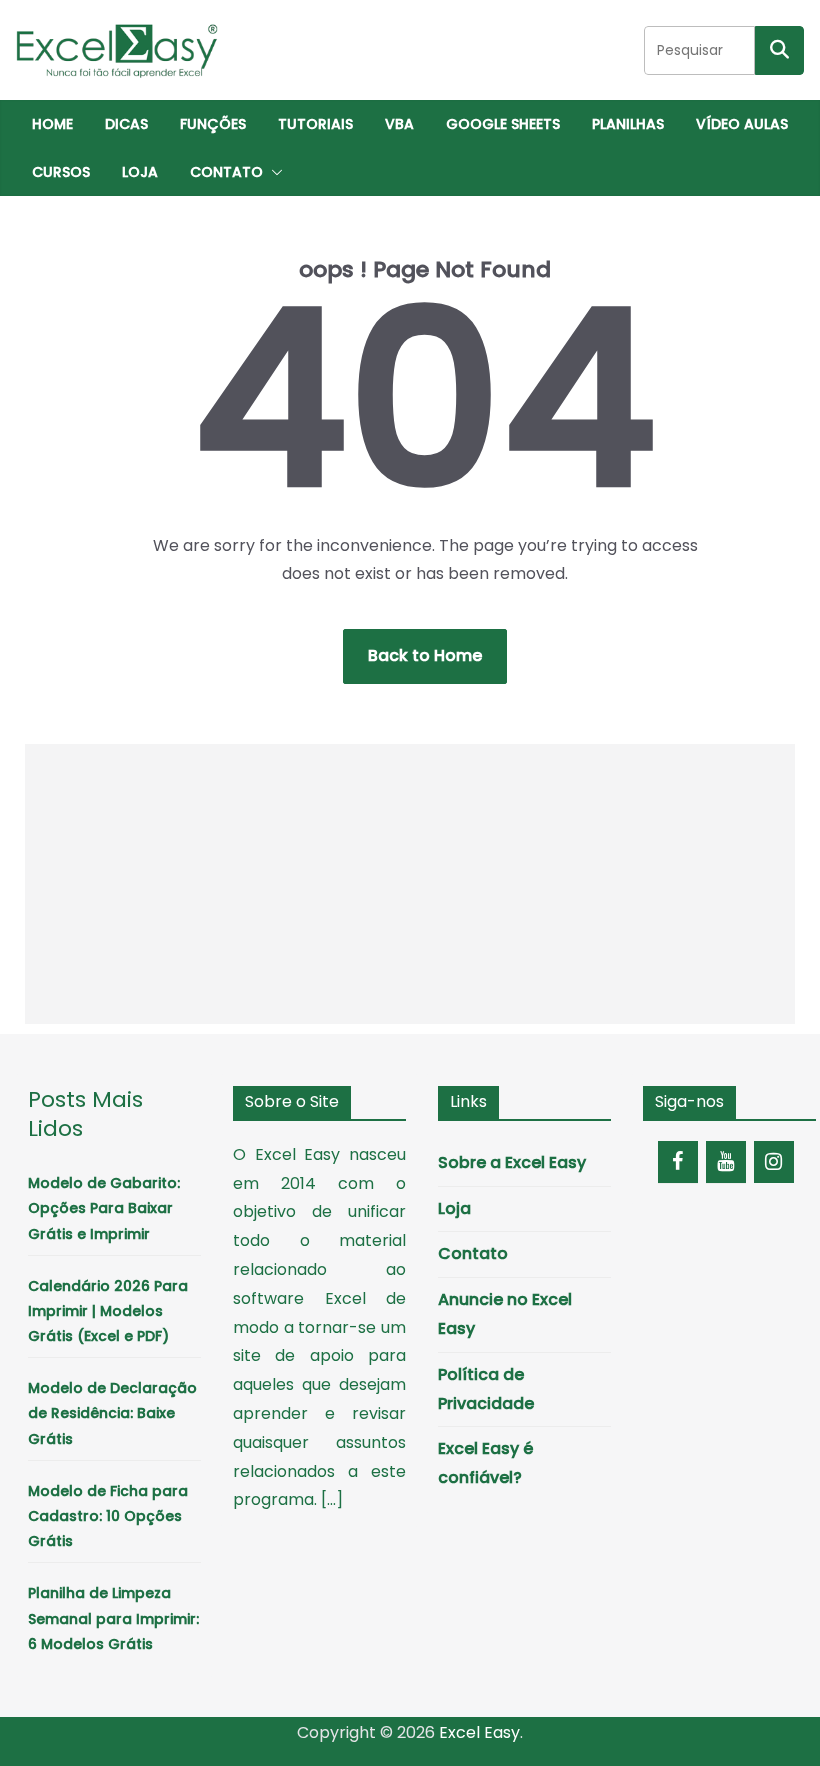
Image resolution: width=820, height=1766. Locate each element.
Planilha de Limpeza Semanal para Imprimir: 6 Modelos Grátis (113, 1618)
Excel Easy (479, 1732)
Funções (213, 124)
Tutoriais (315, 124)
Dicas (126, 124)
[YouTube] (726, 1162)
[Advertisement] (410, 884)
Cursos (61, 172)
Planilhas (628, 124)
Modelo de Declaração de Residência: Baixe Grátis (112, 1413)
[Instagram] (774, 1162)
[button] (273, 172)
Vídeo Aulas (742, 124)
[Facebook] (678, 1162)
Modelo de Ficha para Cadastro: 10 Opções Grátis (108, 1516)
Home (52, 124)
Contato (226, 172)
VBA (399, 124)
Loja (140, 172)
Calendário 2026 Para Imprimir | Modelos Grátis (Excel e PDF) (108, 1311)
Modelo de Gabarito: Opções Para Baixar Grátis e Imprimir (104, 1208)
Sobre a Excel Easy (512, 1162)
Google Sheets (503, 124)
